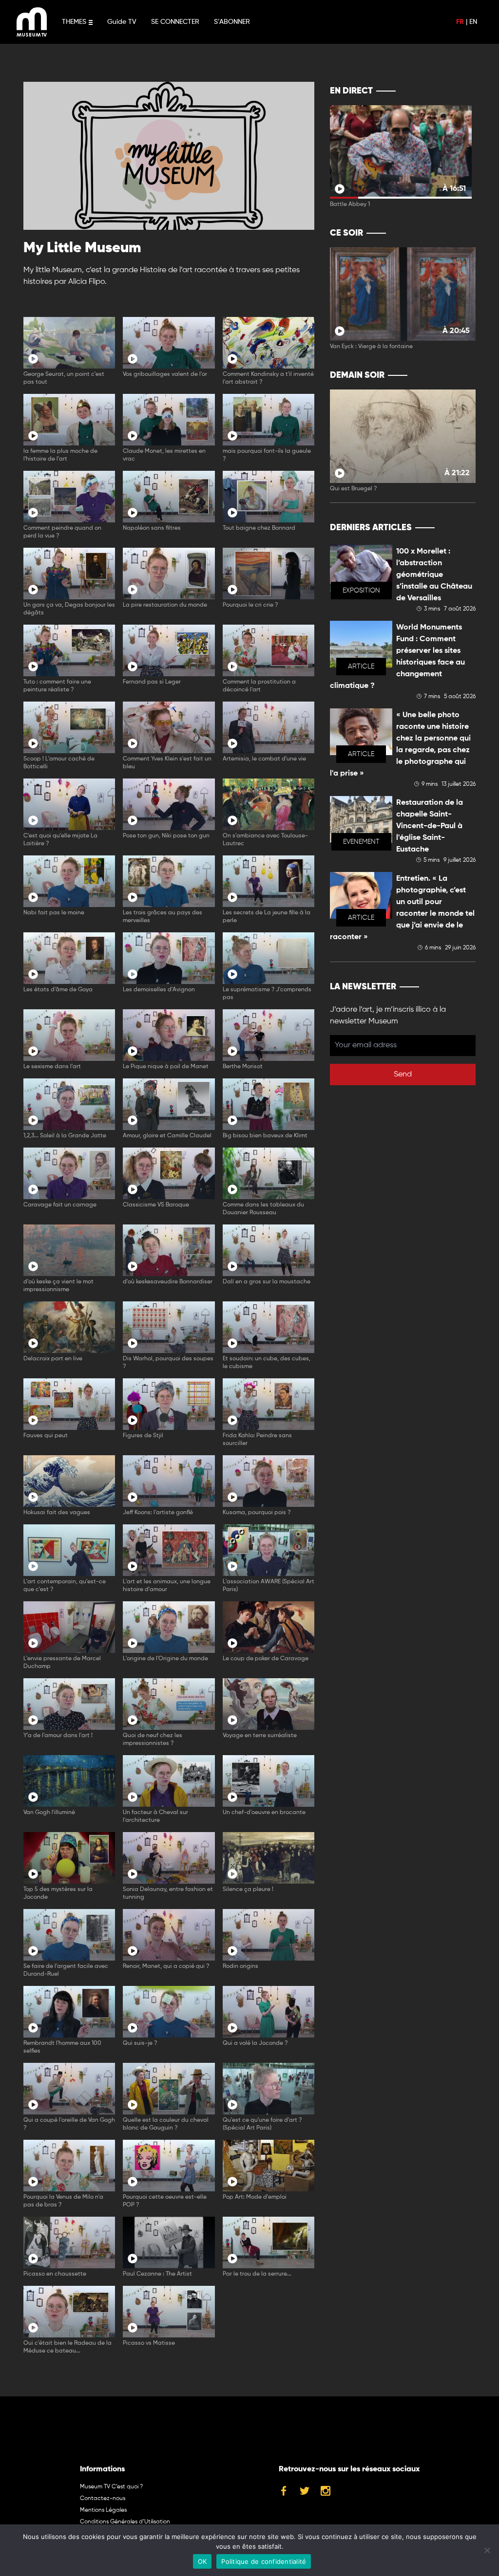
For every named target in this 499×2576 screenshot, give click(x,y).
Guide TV (122, 22)
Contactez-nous (103, 2499)
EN (473, 22)
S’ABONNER (232, 22)
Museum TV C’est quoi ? (111, 2487)
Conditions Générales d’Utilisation (125, 2522)
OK (202, 2561)
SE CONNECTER (175, 22)
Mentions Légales (103, 2510)
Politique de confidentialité (264, 2561)
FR (460, 22)
